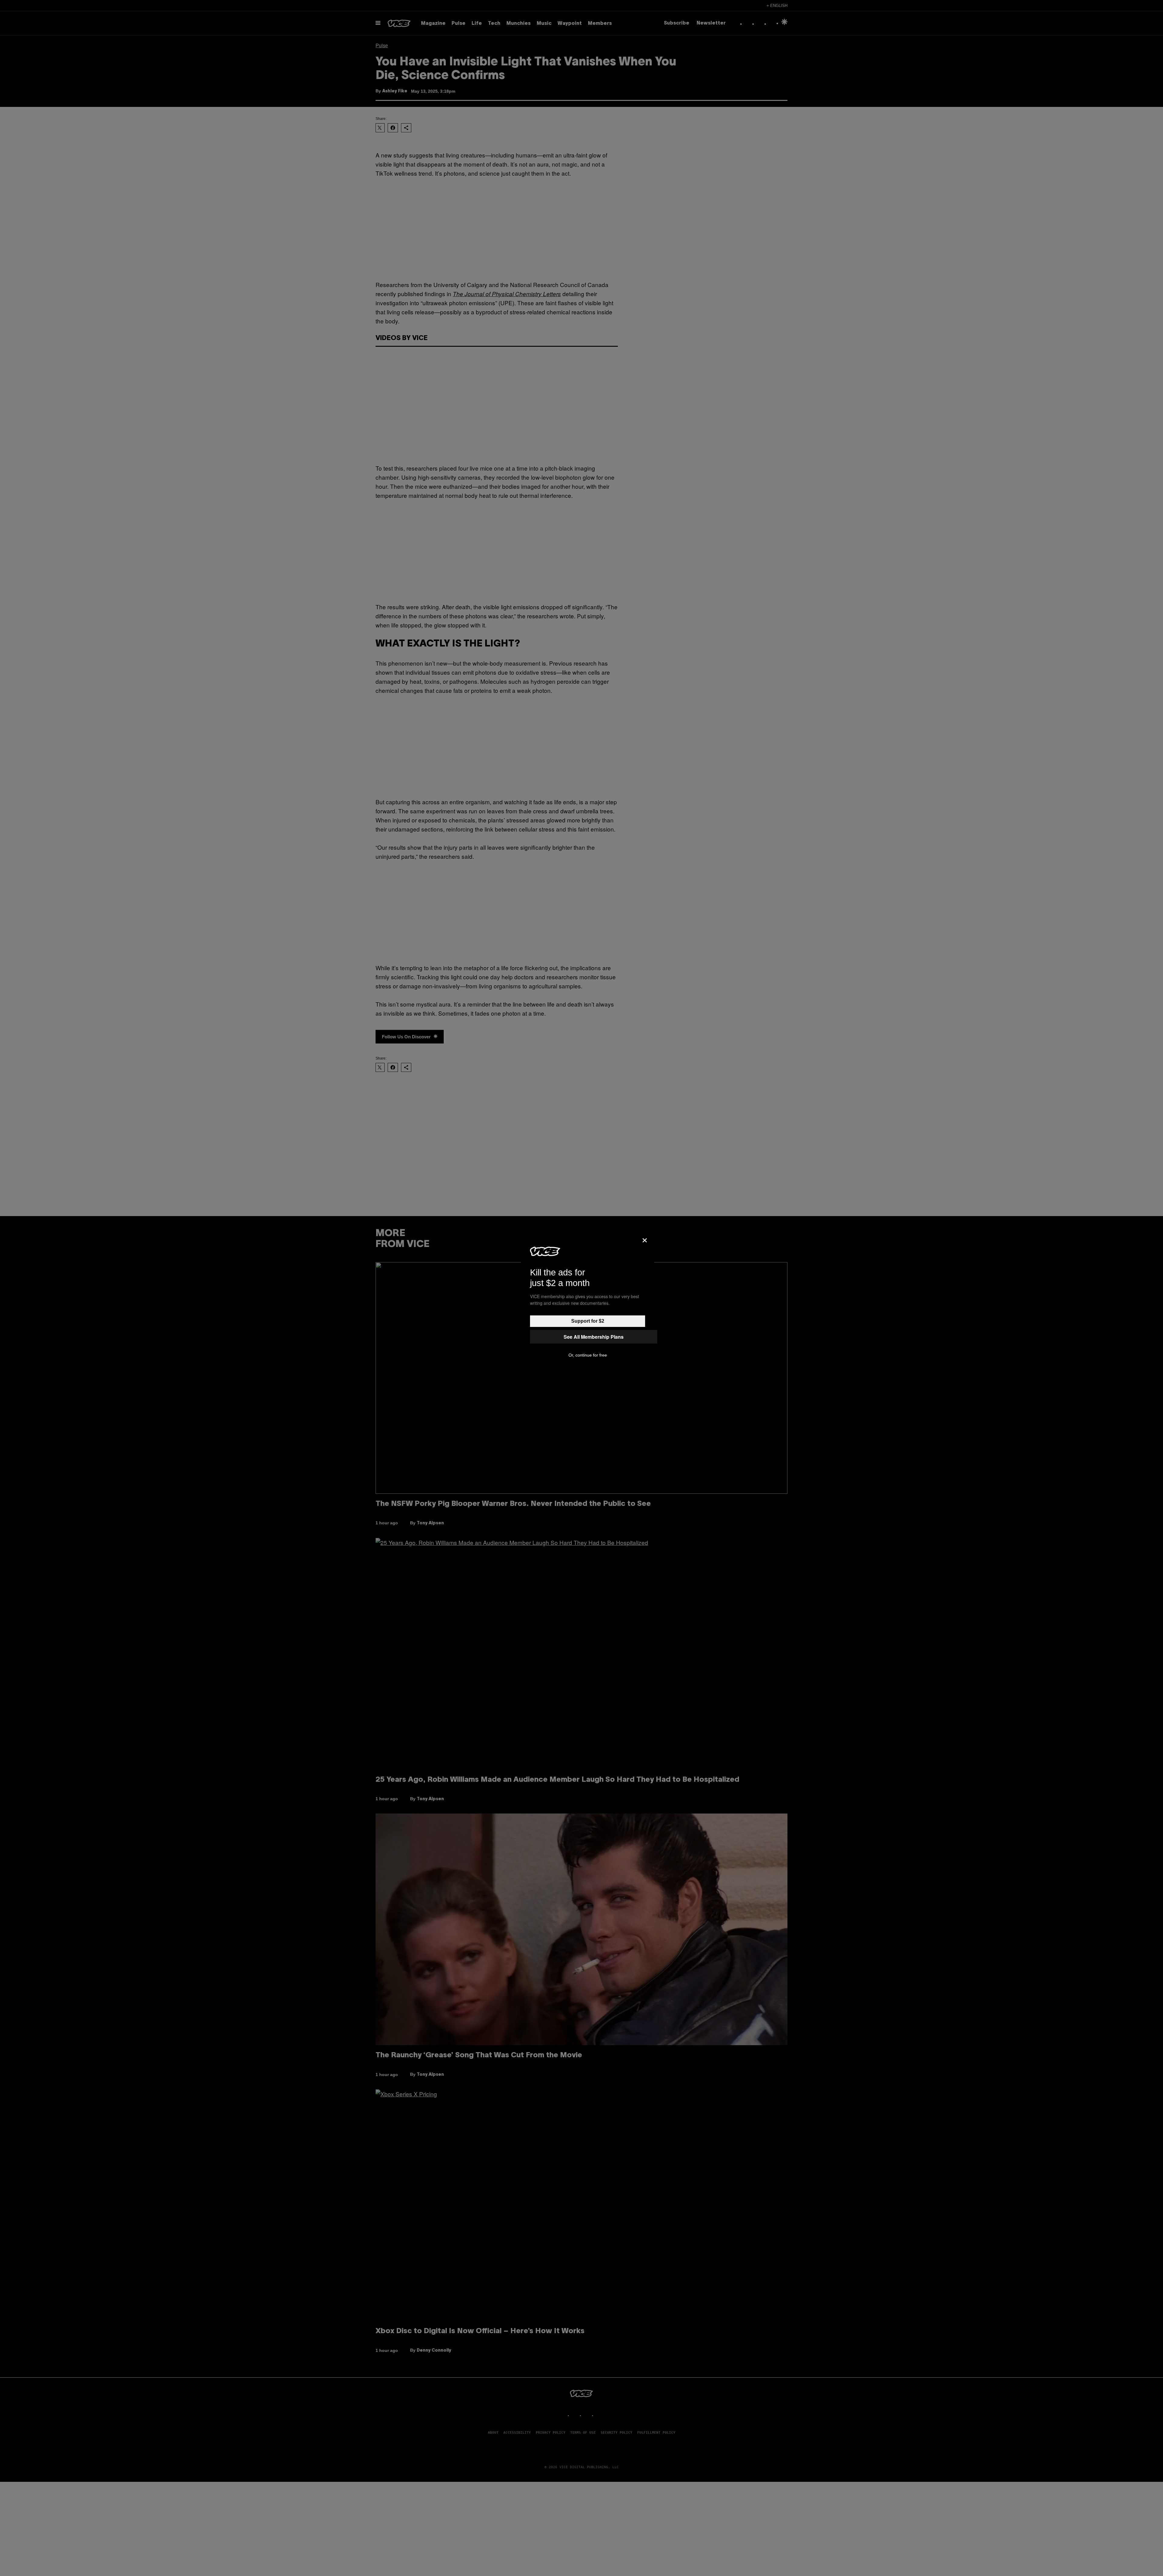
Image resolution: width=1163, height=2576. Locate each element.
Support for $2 (588, 1321)
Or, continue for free (588, 1355)
